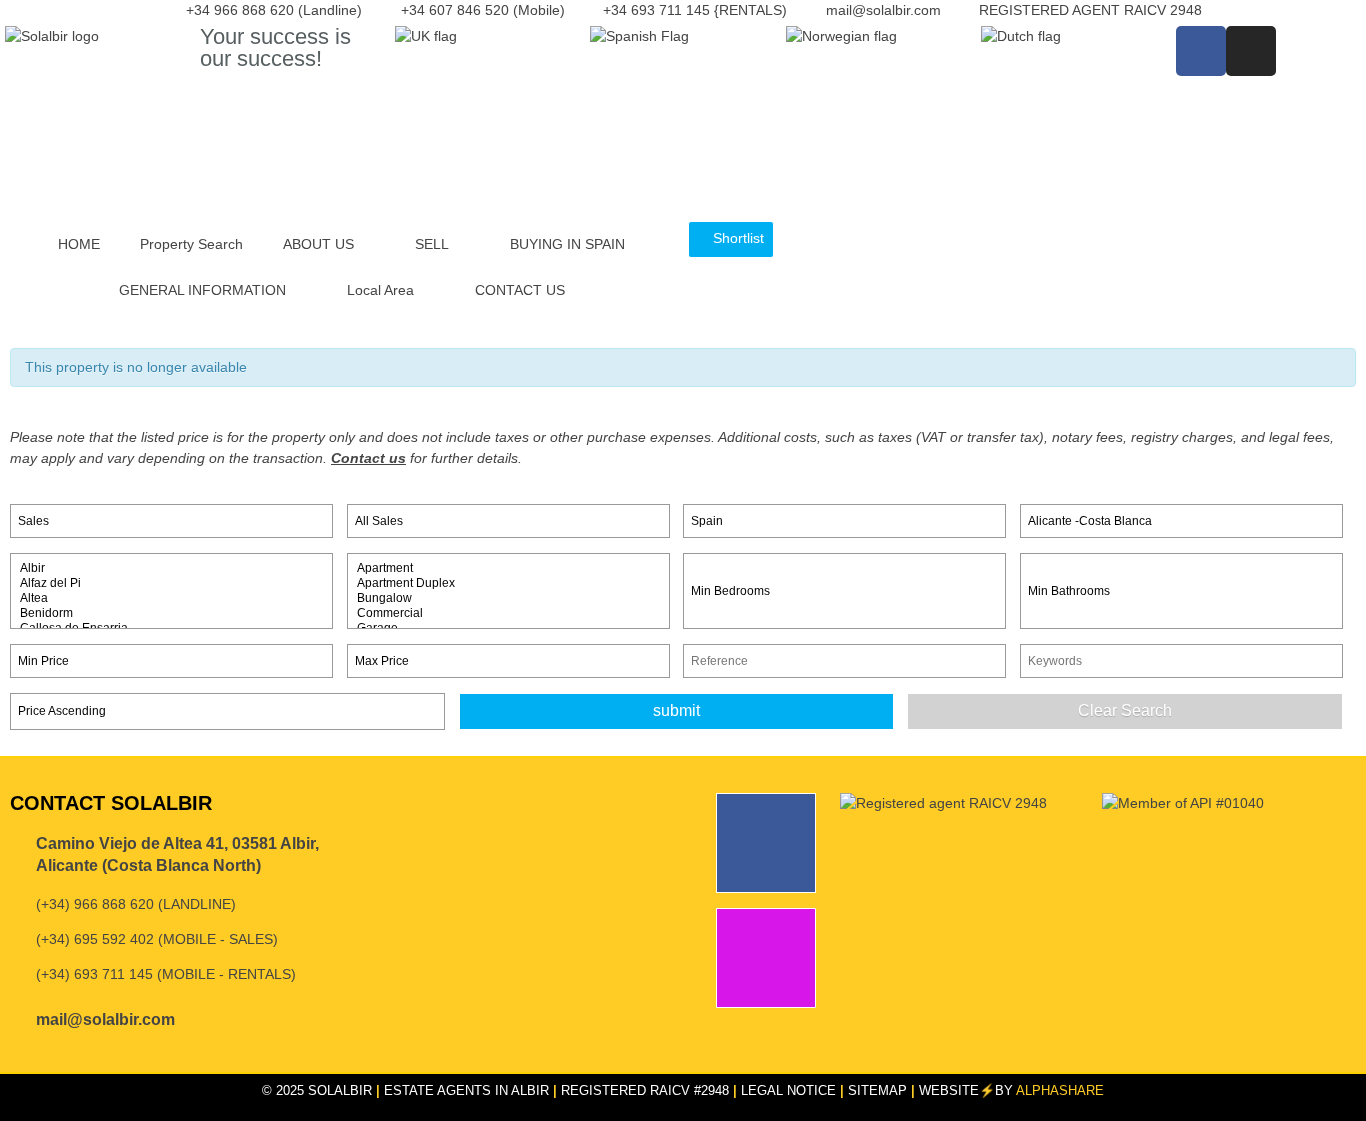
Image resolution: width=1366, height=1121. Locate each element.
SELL (432, 244)
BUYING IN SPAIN (567, 244)
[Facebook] (1201, 51)
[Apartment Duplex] (508, 583)
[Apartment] (508, 568)
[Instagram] (1251, 51)
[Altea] (171, 598)
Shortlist (736, 238)
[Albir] (171, 568)
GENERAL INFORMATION (202, 290)
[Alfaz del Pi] (171, 583)
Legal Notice (788, 1090)
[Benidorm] (171, 613)
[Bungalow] (508, 598)
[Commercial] (508, 613)
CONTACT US (520, 290)
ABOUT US (318, 244)
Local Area (380, 290)
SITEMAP (877, 1090)
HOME (79, 244)
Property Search (191, 244)
